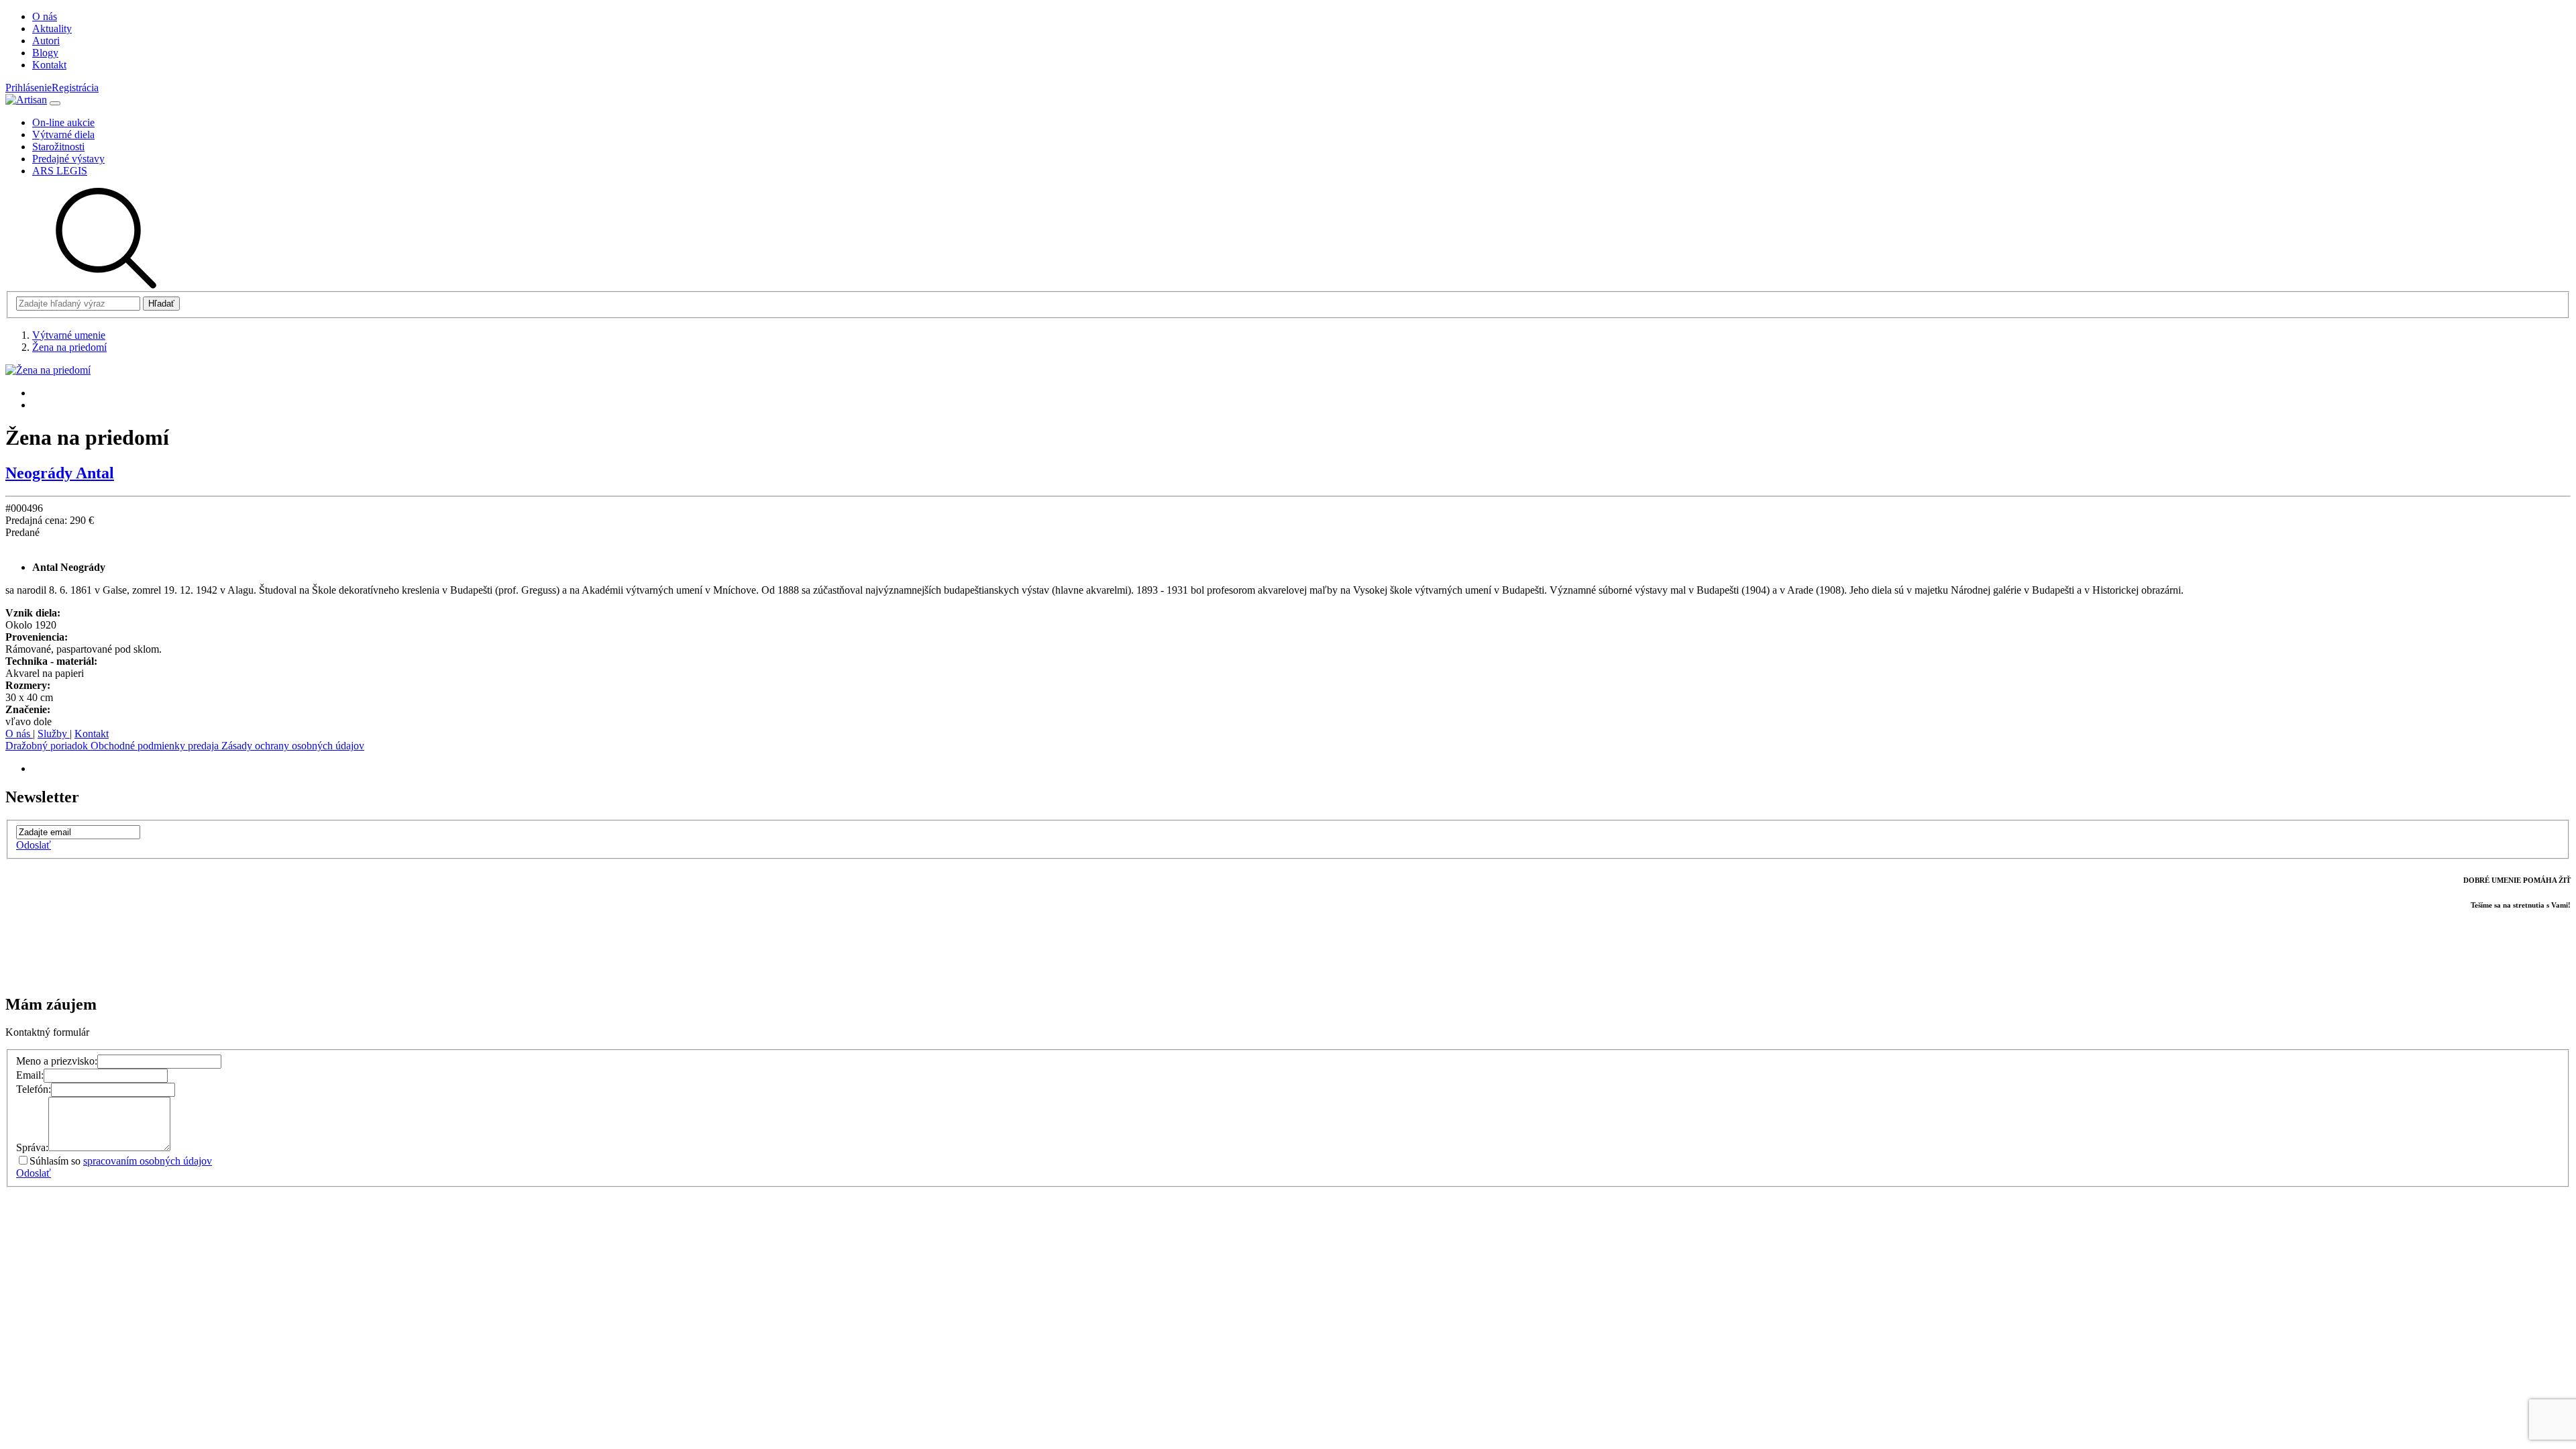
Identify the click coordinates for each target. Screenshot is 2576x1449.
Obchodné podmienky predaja (156, 746)
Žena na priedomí (69, 347)
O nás (19, 734)
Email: (30, 1075)
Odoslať (34, 845)
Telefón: (34, 1089)
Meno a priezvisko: (57, 1061)
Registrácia (75, 88)
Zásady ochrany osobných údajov (293, 746)
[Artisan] (26, 100)
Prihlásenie (29, 88)
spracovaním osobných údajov (148, 1161)
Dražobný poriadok (48, 746)
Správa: (32, 1147)
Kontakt (92, 734)
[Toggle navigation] (55, 103)
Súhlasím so (121, 1161)
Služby (54, 734)
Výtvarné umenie (69, 335)
